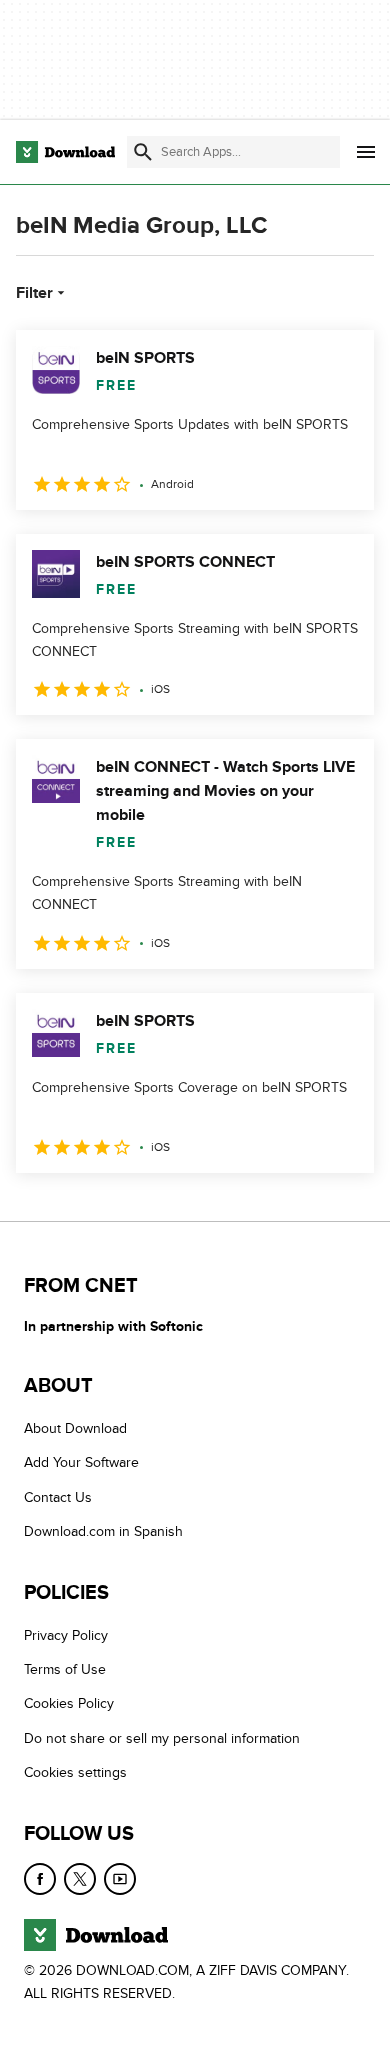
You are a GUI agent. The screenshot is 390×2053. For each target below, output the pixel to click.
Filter (34, 293)
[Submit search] (143, 152)
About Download (75, 1428)
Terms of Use (65, 1669)
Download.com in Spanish (103, 1531)
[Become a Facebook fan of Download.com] (40, 1878)
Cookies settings (75, 1772)
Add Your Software (81, 1462)
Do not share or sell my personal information (162, 1737)
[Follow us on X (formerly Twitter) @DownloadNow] (80, 1878)
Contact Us (58, 1496)
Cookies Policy (69, 1703)
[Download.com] (65, 152)
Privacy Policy (66, 1634)
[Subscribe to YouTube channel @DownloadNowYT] (120, 1878)
